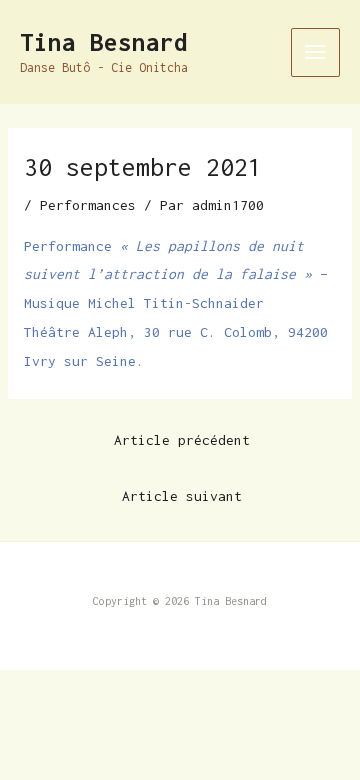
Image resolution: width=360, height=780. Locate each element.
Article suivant (182, 496)
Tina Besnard (104, 42)
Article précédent (182, 440)
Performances (88, 205)
